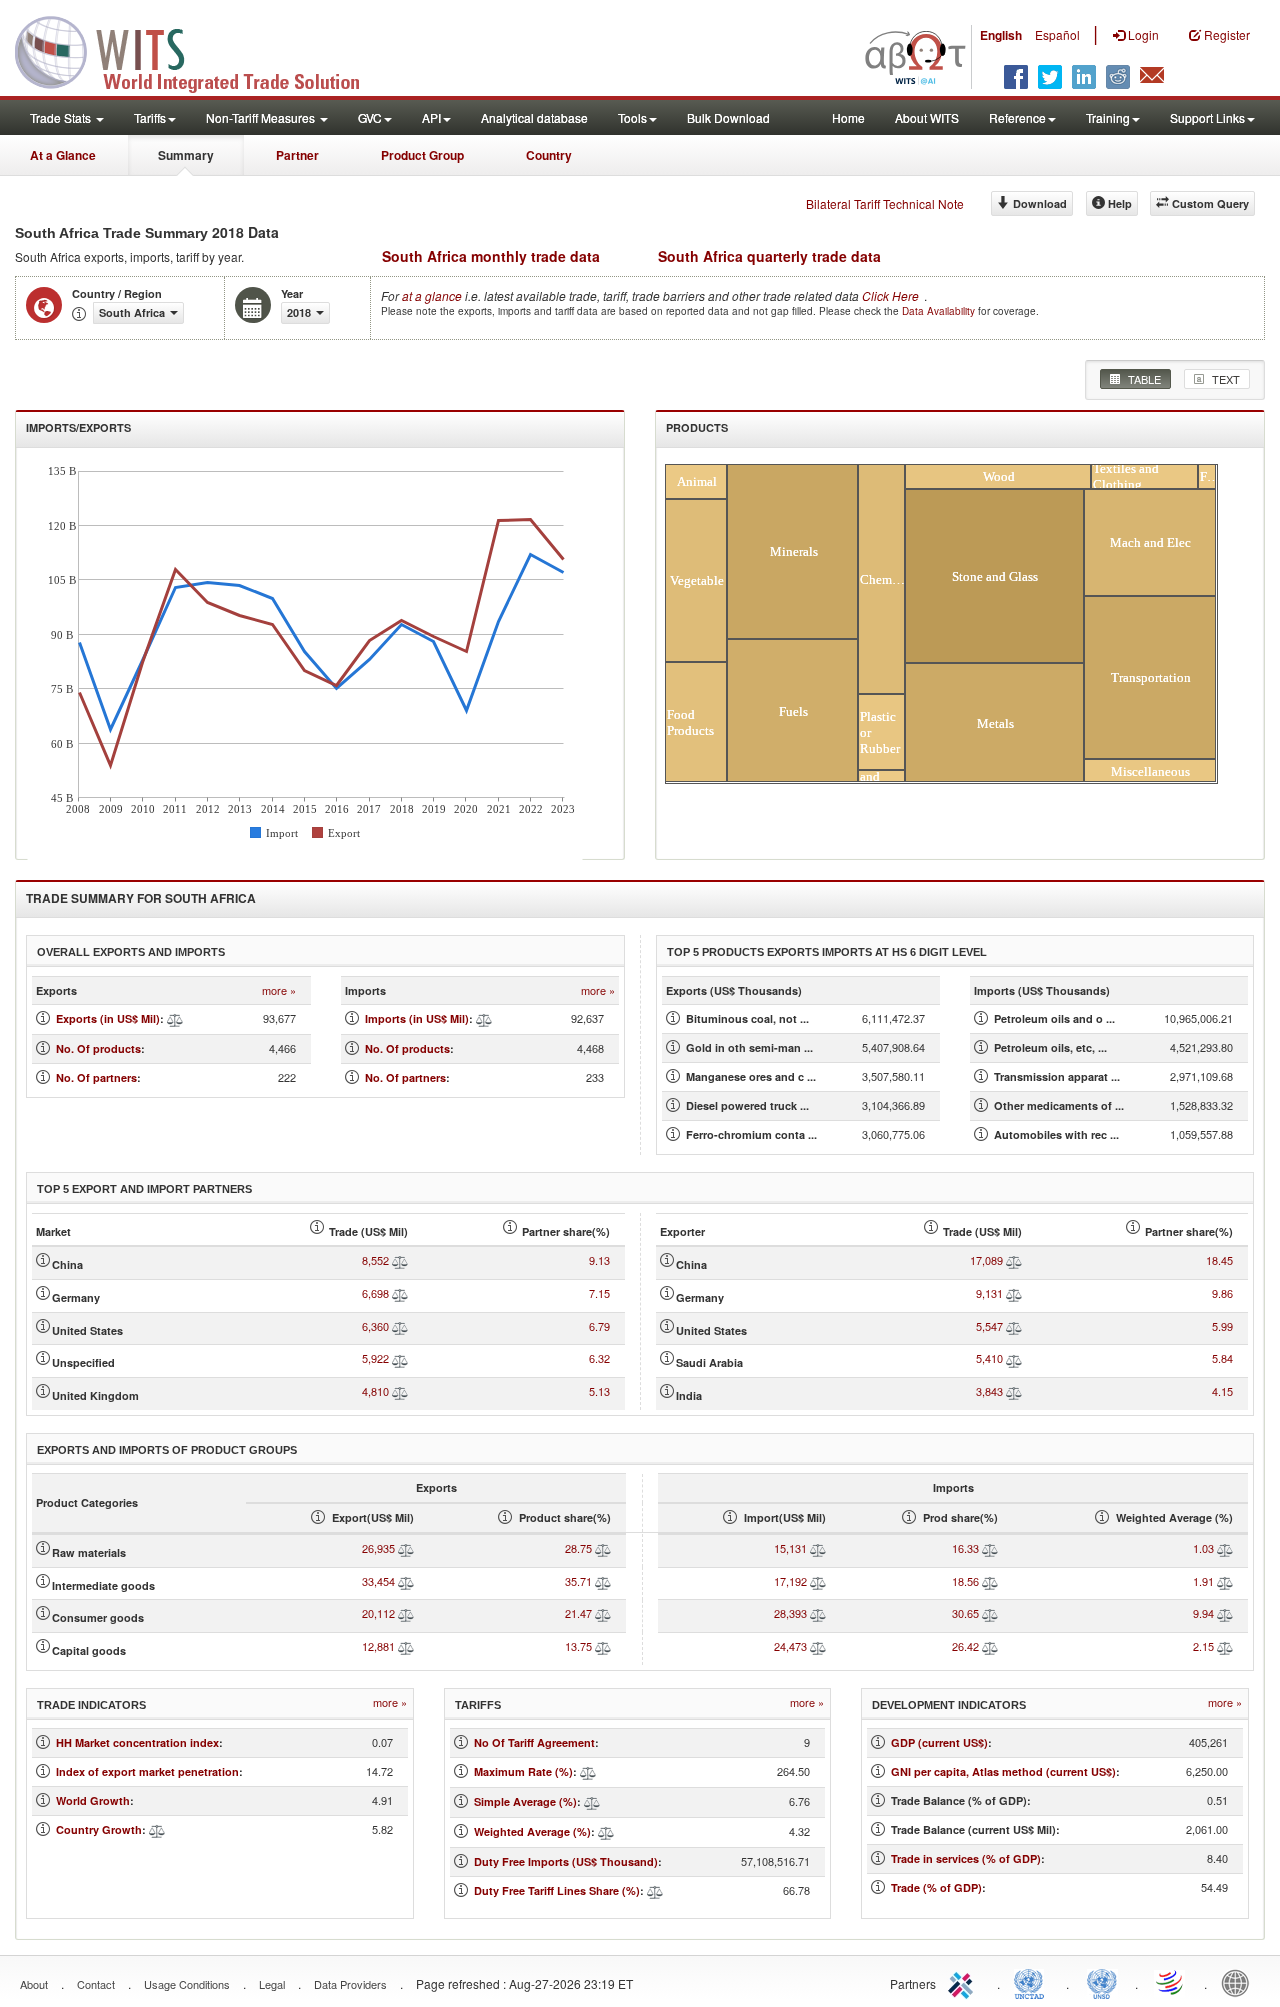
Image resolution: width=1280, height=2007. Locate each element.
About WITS (927, 117)
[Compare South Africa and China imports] (1014, 1260)
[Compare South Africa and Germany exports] (400, 1293)
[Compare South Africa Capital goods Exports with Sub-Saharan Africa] (406, 1646)
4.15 (1222, 1391)
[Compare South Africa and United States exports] (400, 1326)
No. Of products (98, 1048)
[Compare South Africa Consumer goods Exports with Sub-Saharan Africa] (406, 1613)
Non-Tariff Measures (262, 117)
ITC (964, 1982)
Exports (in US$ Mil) (108, 1018)
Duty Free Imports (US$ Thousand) (566, 1861)
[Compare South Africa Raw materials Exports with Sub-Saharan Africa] (406, 1548)
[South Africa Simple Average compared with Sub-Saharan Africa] (592, 1801)
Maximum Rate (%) (523, 1771)
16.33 (965, 1548)
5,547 (989, 1326)
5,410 (989, 1358)
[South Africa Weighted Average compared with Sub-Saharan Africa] (606, 1831)
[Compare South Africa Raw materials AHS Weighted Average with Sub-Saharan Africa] (1225, 1548)
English (1001, 35)
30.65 (965, 1613)
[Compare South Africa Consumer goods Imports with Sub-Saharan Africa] (818, 1613)
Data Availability (940, 311)
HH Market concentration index (137, 1742)
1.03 (1203, 1548)
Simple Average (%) (525, 1801)
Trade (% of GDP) (936, 1887)
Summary (186, 155)
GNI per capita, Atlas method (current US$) (1003, 1771)
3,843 (989, 1391)
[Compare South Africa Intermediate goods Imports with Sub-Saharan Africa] (818, 1581)
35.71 (578, 1581)
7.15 (599, 1293)
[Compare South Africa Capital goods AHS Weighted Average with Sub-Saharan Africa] (1225, 1646)
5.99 (1222, 1326)
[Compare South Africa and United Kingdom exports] (400, 1391)
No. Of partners (96, 1077)
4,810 (375, 1391)
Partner (297, 155)
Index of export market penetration (147, 1771)
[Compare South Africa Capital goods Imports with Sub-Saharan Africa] (818, 1646)
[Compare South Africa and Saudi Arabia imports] (1014, 1358)
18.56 (965, 1581)
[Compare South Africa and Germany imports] (1014, 1293)
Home (848, 117)
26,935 (378, 1548)
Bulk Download (728, 117)
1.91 (1203, 1581)
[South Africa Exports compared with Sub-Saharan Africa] (175, 1018)
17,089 (986, 1260)
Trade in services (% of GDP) (966, 1858)
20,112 (378, 1613)
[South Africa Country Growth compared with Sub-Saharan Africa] (157, 1829)
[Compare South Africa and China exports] (400, 1260)
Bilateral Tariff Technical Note (885, 203)
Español (1057, 34)
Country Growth (99, 1829)
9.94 (1203, 1613)
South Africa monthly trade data (491, 256)
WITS (200, 50)
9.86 (1222, 1293)
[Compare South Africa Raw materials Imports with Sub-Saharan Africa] (818, 1548)
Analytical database (534, 117)
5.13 (599, 1391)
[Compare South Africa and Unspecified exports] (400, 1358)
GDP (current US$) (939, 1742)
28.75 (578, 1548)
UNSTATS (1102, 1982)
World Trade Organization (1171, 1982)
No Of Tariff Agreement (534, 1742)
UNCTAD (1033, 1982)
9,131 (989, 1293)
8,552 (375, 1260)
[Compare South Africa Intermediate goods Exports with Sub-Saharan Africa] (406, 1581)
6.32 (599, 1358)
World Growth (93, 1800)
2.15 (1203, 1646)
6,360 (375, 1326)
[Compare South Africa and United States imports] (1014, 1326)
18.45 (1219, 1260)
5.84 (1222, 1358)
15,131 (790, 1548)
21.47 (578, 1613)
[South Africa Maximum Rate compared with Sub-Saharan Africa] (588, 1771)
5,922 (375, 1358)
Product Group (422, 155)
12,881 (378, 1646)
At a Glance (63, 155)
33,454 (378, 1581)
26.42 (965, 1646)
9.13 (599, 1260)
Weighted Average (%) (532, 1831)
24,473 (790, 1646)
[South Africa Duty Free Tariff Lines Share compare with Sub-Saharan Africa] (655, 1890)
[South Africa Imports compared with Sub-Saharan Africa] (484, 1018)
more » (279, 990)
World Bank (1240, 1982)
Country (549, 155)
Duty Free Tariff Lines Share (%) (557, 1890)
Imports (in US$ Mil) (417, 1018)
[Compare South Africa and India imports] (1014, 1391)
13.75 (578, 1646)
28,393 (790, 1613)
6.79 (599, 1326)
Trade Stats (62, 117)
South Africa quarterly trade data (769, 256)
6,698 (375, 1293)
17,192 (790, 1581)
